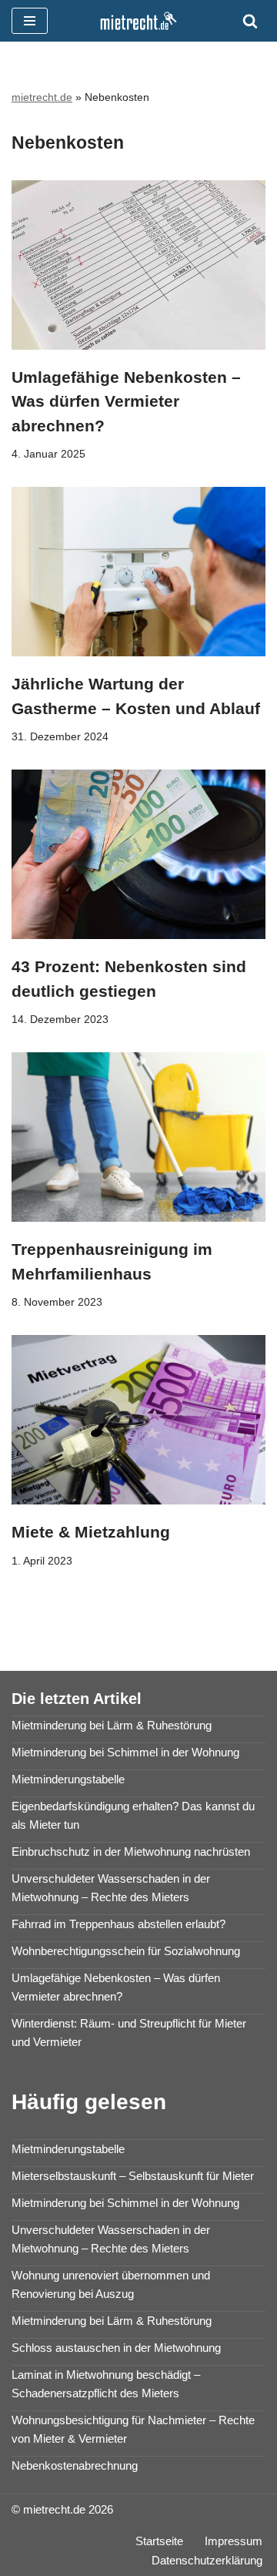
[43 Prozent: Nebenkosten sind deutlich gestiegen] (138, 854)
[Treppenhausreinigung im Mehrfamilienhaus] (138, 1137)
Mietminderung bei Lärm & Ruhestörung (112, 1725)
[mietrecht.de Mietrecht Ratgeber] (138, 21)
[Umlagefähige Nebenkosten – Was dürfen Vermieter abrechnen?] (138, 265)
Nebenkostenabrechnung (75, 2465)
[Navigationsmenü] (30, 21)
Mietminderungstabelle (68, 1779)
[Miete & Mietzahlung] (138, 1420)
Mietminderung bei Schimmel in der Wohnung (125, 1752)
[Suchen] (250, 21)
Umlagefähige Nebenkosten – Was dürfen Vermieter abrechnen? (126, 401)
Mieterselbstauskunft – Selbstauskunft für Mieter (133, 2176)
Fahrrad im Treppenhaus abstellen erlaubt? (118, 1924)
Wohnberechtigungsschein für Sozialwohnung (126, 1951)
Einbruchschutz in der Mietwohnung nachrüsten (131, 1851)
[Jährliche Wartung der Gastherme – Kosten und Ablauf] (138, 572)
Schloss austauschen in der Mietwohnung (116, 2348)
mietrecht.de (42, 97)
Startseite (159, 2541)
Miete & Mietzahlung (91, 1532)
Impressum (234, 2541)
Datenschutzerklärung (207, 2560)
